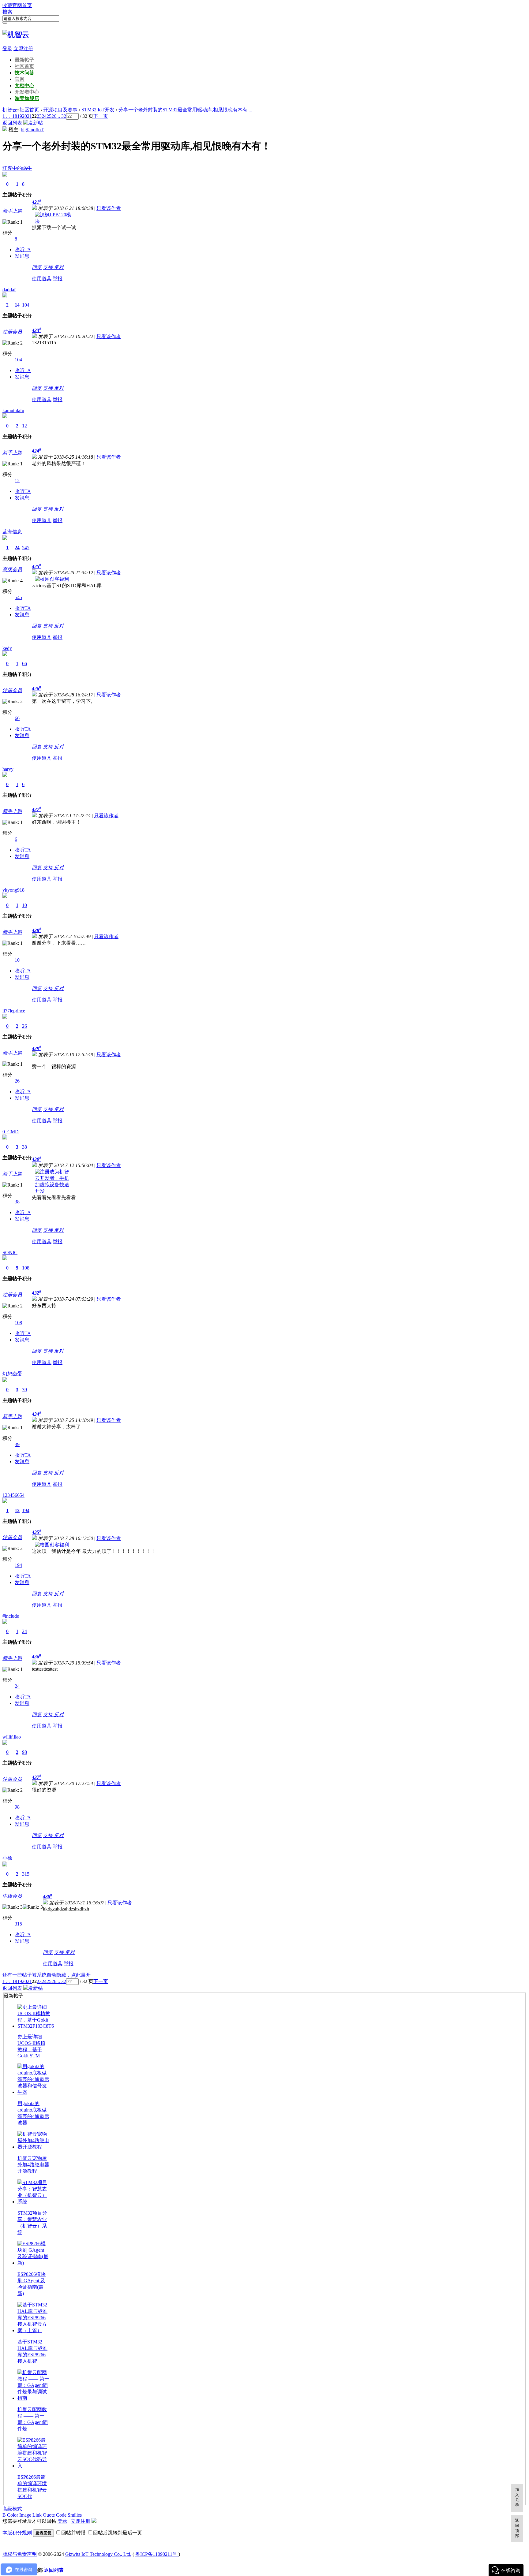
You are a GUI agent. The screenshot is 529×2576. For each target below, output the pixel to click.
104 (26, 305)
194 (26, 1510)
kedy (7, 648)
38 (24, 1147)
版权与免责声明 (20, 2554)
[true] (5, 23)
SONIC (10, 1253)
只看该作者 (109, 208)
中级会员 (12, 1896)
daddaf (9, 290)
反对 (59, 267)
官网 (20, 79)
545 (26, 548)
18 (15, 116)
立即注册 (23, 48)
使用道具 (42, 279)
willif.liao (12, 1737)
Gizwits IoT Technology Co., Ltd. (98, 2554)
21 (29, 116)
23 (39, 116)
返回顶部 (517, 2528)
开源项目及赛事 (60, 110)
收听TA (23, 250)
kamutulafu (13, 410)
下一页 (101, 116)
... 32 (61, 116)
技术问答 (24, 73)
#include (11, 1616)
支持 (48, 267)
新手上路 (12, 211)
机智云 (10, 110)
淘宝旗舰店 (27, 98)
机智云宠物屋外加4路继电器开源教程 (33, 2165)
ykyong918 (13, 890)
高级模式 (12, 2509)
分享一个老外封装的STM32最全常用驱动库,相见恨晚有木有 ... (185, 110)
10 (24, 905)
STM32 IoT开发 (98, 110)
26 (54, 116)
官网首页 (22, 5)
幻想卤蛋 (12, 1374)
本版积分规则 (17, 2533)
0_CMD (11, 1132)
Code (61, 2515)
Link (37, 2515)
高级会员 (12, 570)
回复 (37, 267)
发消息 (22, 256)
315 (26, 1874)
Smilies (75, 2515)
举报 (58, 279)
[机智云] (16, 35)
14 (17, 305)
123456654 (13, 1495)
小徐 (7, 1858)
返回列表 (12, 123)
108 (26, 1268)
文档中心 (24, 86)
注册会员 (12, 332)
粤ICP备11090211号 (157, 2554)
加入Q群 (517, 2497)
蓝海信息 (12, 532)
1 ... (6, 116)
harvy (8, 769)
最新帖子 (24, 60)
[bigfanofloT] (5, 130)
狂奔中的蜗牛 (17, 168)
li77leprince (14, 1011)
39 (24, 1390)
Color (13, 2515)
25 (49, 116)
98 (24, 1752)
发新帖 (36, 123)
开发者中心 (27, 92)
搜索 (7, 12)
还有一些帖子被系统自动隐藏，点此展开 (47, 1975)
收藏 (7, 5)
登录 (7, 48)
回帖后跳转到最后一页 (118, 2533)
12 (24, 426)
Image (25, 2515)
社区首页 (24, 66)
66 (24, 664)
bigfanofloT (32, 130)
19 (20, 116)
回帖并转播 (73, 2533)
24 (44, 116)
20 (24, 116)
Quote (49, 2515)
